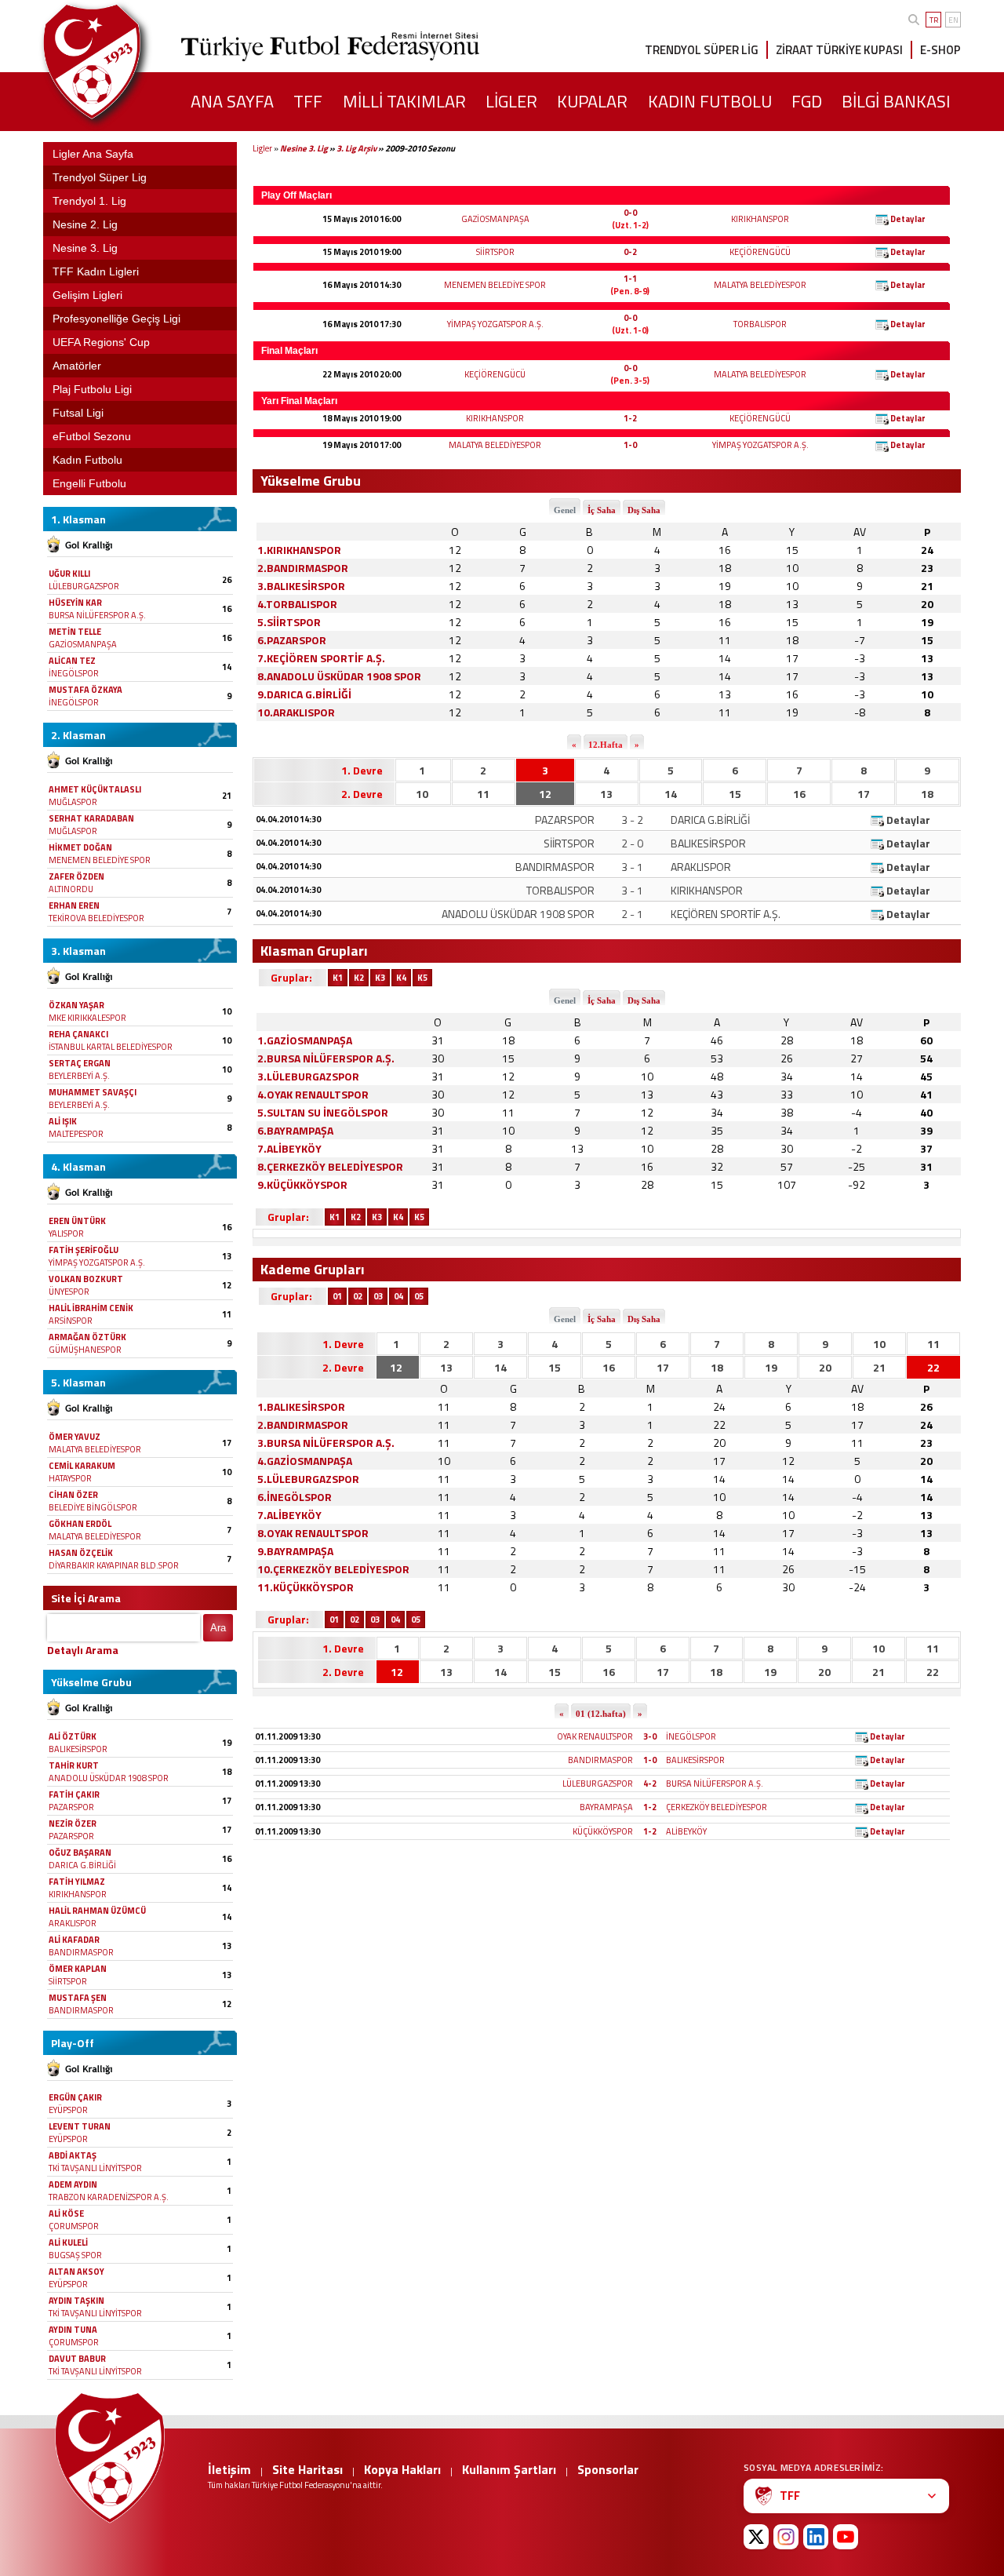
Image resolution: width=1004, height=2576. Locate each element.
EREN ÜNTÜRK (77, 1221)
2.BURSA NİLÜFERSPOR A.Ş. (326, 1058)
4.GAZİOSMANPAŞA (305, 1461)
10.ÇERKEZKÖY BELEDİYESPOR (333, 1569)
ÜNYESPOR (69, 1292)
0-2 (630, 252)
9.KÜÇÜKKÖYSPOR (302, 1184)
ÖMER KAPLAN (78, 1969)
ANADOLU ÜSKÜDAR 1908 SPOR (109, 1778)
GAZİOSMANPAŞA (83, 644)
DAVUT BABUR (77, 2359)
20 (825, 1367)
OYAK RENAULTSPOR (595, 1736)
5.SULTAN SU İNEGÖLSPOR (323, 1112)
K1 (338, 978)
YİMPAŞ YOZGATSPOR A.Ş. (97, 1262)
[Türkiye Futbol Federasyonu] (118, 62)
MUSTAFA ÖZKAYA (85, 690)
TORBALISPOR (760, 324)
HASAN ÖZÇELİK (81, 1553)
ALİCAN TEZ (72, 661)
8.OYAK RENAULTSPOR (313, 1533)
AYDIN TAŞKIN (76, 2301)
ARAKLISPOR (73, 1923)
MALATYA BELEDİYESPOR (95, 1449)
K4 (401, 978)
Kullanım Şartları (509, 2469)
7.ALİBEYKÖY (289, 1148)
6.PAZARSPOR (292, 640)
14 (671, 794)
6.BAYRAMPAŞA (295, 1130)
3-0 (650, 1736)
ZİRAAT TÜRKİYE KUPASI (839, 50)
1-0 (630, 445)
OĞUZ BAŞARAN (80, 1853)
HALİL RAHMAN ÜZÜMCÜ (97, 1911)
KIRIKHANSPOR (78, 1894)
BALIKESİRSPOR (78, 1749)
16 (799, 794)
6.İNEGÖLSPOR (295, 1497)
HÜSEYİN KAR (75, 603)
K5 (422, 978)
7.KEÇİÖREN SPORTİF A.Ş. (321, 658)
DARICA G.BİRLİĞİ (82, 1865)
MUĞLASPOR (73, 802)
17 (864, 794)
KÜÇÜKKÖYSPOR (603, 1831)
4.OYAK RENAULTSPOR (313, 1094)
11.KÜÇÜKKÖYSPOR (306, 1587)
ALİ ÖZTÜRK (73, 1736)
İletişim (229, 2469)
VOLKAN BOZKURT (86, 1279)
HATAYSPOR (70, 1478)
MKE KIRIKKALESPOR (87, 1018)
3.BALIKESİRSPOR (301, 586)
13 (606, 794)
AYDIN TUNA (73, 2330)
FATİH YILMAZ (77, 1882)
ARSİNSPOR (71, 1321)
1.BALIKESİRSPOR (301, 1406)
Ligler (262, 148)
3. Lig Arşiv (356, 148)
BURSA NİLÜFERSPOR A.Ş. (97, 615)
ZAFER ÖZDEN (76, 876)
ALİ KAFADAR (74, 1940)
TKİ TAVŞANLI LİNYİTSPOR (95, 2168)
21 (879, 1367)
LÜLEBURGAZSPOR (84, 586)
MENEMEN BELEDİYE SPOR (100, 860)
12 (545, 794)
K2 (359, 978)
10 (422, 794)
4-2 (650, 1784)
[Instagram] (786, 2537)
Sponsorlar (608, 2469)
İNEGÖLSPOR (74, 673)
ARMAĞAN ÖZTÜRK (87, 1337)
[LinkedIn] (816, 2537)
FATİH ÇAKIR (74, 1794)
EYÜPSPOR (68, 2110)
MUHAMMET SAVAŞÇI (93, 1092)
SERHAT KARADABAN (91, 818)
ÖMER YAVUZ (75, 1437)
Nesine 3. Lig (304, 148)
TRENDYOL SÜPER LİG (702, 50)
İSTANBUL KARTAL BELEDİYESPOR (111, 1047)
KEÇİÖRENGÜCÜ (760, 252)
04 (398, 1296)
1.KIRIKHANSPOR (299, 550)
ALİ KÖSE (66, 2213)
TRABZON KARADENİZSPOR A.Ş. (109, 2197)
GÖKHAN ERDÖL (80, 1524)
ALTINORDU (71, 889)
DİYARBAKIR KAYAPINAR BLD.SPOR (114, 1565)
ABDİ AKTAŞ (73, 2155)
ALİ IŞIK (63, 1121)
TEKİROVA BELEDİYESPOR (96, 918)
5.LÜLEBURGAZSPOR (308, 1479)
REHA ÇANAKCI (78, 1034)
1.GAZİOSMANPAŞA (305, 1040)
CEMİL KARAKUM (82, 1466)
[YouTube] (846, 2537)
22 (933, 1367)
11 (483, 794)
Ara (218, 1628)
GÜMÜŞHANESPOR (85, 1350)
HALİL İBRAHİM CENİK (91, 1308)
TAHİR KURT (74, 1765)
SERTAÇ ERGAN (80, 1063)
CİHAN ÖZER (73, 1495)
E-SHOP (940, 50)
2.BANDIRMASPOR (303, 568)
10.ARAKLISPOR (296, 712)
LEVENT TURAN (80, 2126)
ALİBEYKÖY (686, 1831)
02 (358, 1296)
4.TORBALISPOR (297, 604)
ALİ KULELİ (68, 2243)
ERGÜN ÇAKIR (75, 2097)
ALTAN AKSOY (76, 2272)
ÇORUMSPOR (74, 2226)
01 (337, 1296)
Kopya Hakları (402, 2469)
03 (378, 1296)
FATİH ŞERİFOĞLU (84, 1250)
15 (735, 794)
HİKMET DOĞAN (80, 847)
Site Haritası (307, 2469)
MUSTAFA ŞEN (78, 1998)
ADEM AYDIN (73, 2184)
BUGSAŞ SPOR (75, 2255)
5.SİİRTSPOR (289, 622)
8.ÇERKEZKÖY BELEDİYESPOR (330, 1166)
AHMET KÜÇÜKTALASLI (95, 789)
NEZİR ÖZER (73, 1824)
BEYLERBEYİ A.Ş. (79, 1076)
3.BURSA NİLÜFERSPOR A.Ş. (326, 1443)
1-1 (630, 279)
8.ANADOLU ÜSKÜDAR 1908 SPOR (339, 676)
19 (771, 1367)
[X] (756, 2537)
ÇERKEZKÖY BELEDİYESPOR (717, 1807)
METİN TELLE (75, 632)
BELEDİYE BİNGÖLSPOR (93, 1507)
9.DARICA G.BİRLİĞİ (304, 694)
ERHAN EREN (74, 905)
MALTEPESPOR (76, 1134)
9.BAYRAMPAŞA (295, 1551)
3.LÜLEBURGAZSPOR (308, 1076)
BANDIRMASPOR (81, 1952)
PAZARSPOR (71, 1807)
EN (953, 20)
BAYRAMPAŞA (606, 1807)
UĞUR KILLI (69, 574)
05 (419, 1296)
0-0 (630, 213)
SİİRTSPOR (68, 1981)
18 (927, 794)
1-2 (630, 418)
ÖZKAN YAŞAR (76, 1005)
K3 (380, 978)
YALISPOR (66, 1233)
